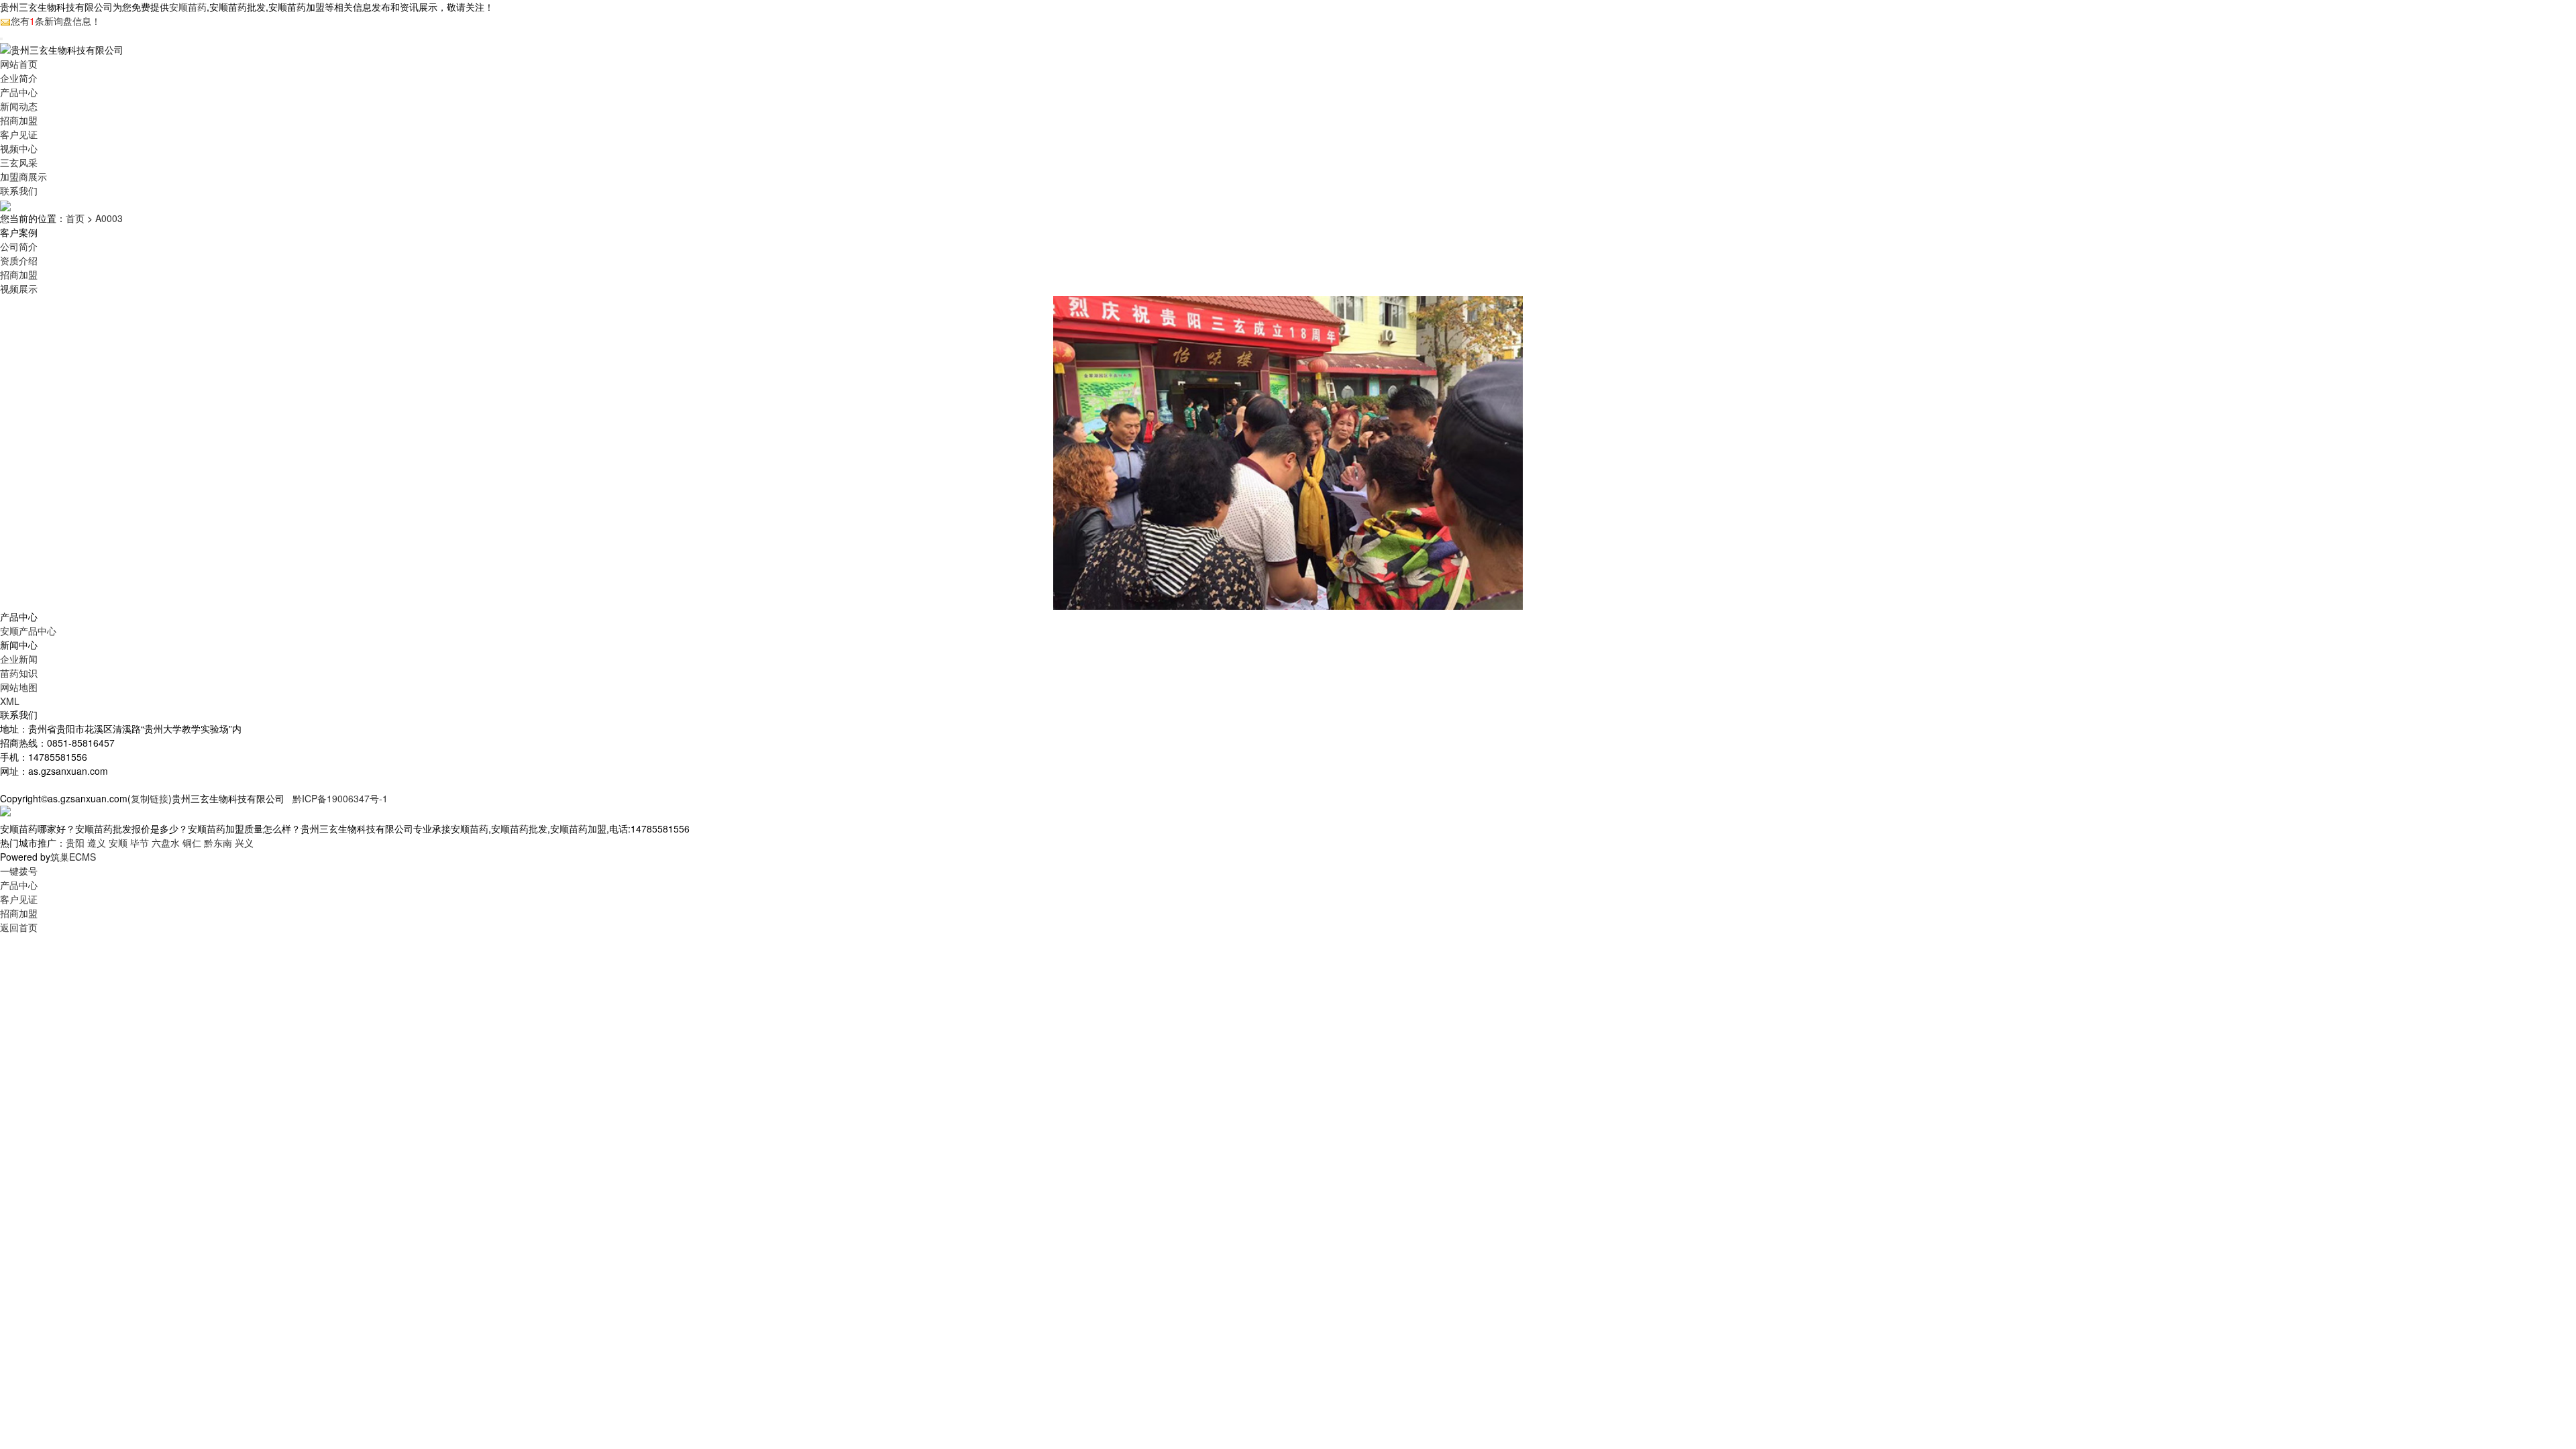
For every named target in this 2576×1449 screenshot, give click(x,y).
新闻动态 (19, 106)
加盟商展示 (23, 176)
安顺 (118, 843)
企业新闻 (19, 659)
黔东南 (218, 843)
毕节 (140, 843)
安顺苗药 (188, 7)
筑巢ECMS (73, 857)
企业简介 (19, 78)
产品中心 (19, 92)
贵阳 (75, 843)
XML (10, 701)
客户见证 (19, 134)
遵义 (97, 843)
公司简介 (19, 246)
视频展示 (19, 288)
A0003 (109, 218)
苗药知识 (19, 673)
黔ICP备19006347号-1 (340, 798)
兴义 (244, 843)
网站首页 (19, 64)
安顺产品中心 (28, 631)
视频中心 (19, 148)
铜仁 (192, 843)
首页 (75, 218)
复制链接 (150, 798)
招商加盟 (19, 120)
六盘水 (166, 843)
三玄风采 (19, 162)
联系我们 (19, 191)
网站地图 (19, 687)
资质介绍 (19, 260)
